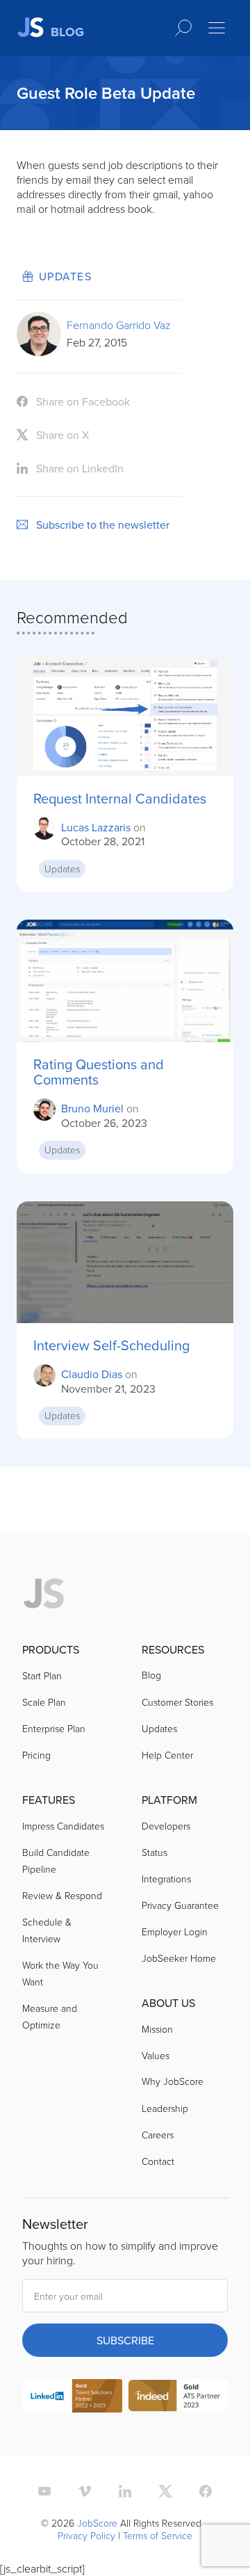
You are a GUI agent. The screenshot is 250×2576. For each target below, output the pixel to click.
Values (156, 2055)
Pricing (36, 1755)
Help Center (167, 1755)
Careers (158, 2135)
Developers (166, 1826)
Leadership (165, 2108)
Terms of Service (158, 2535)
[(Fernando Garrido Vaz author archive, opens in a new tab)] (39, 352)
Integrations (166, 1879)
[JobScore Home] (44, 1594)
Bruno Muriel (92, 1108)
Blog (151, 1675)
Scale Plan (44, 1702)
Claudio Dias (92, 1374)
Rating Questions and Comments (99, 1072)
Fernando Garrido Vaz (119, 325)
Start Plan (42, 1675)
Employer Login (175, 1931)
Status (155, 1852)
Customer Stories (177, 1702)
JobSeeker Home (179, 1958)
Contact (158, 2161)
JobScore (97, 2523)
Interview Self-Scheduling (111, 1345)
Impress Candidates (63, 1826)
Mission (157, 2029)
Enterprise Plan (54, 1728)
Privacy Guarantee (180, 1905)
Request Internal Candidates (120, 799)
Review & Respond (62, 1895)
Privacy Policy (86, 2535)
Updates (65, 276)
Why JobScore (173, 2081)
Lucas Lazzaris (96, 827)
